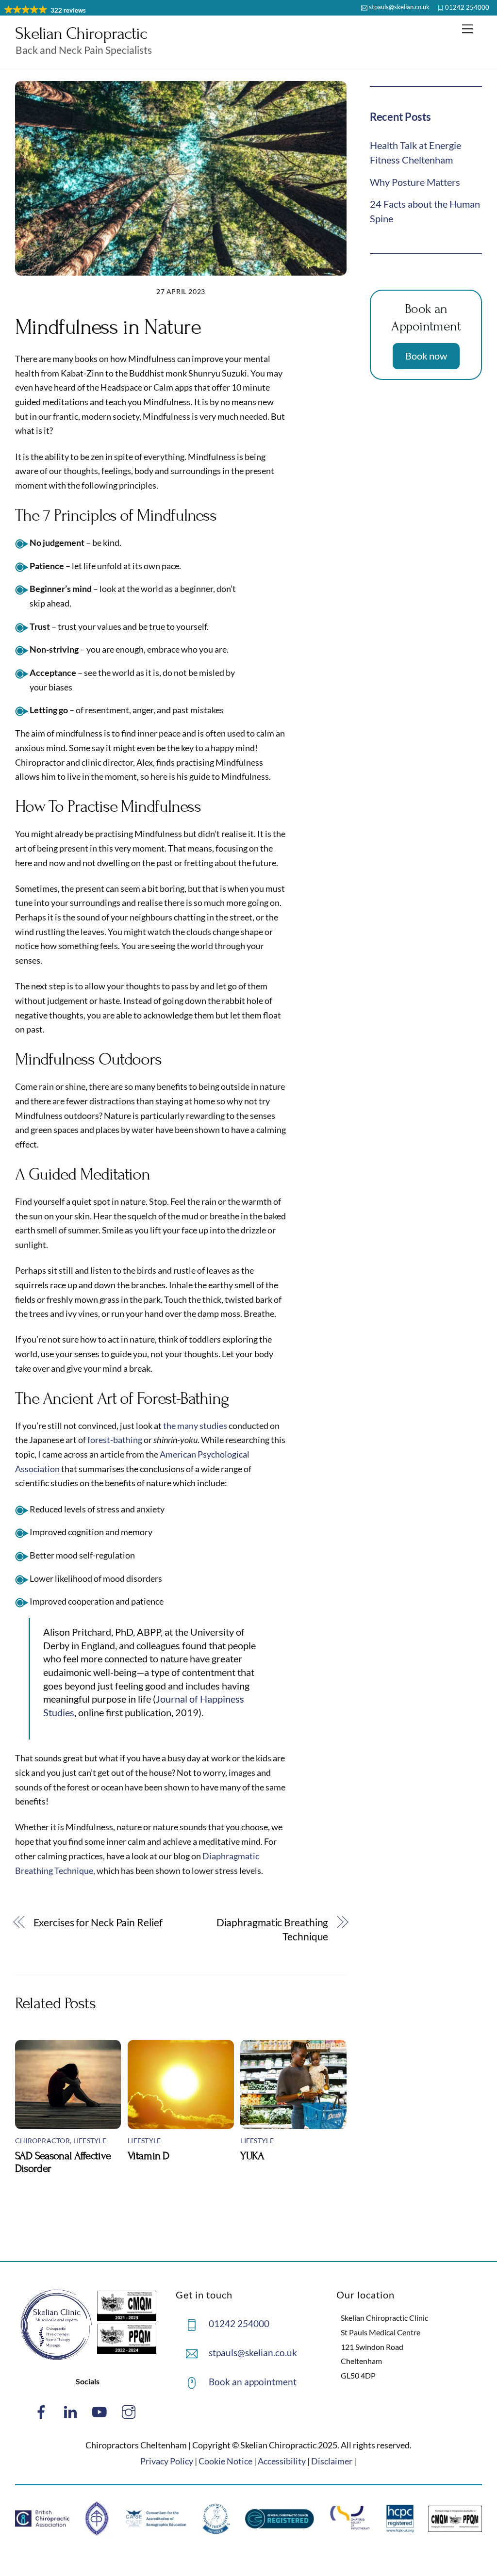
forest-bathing (115, 1440)
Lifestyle (90, 2141)
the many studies (195, 1426)
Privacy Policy (167, 2461)
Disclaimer (332, 2461)
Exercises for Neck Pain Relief (98, 1922)
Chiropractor (42, 2141)
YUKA (252, 2156)
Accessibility (282, 2461)
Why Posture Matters (415, 182)
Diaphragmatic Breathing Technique (272, 1930)
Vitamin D (149, 2156)
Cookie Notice (225, 2461)
